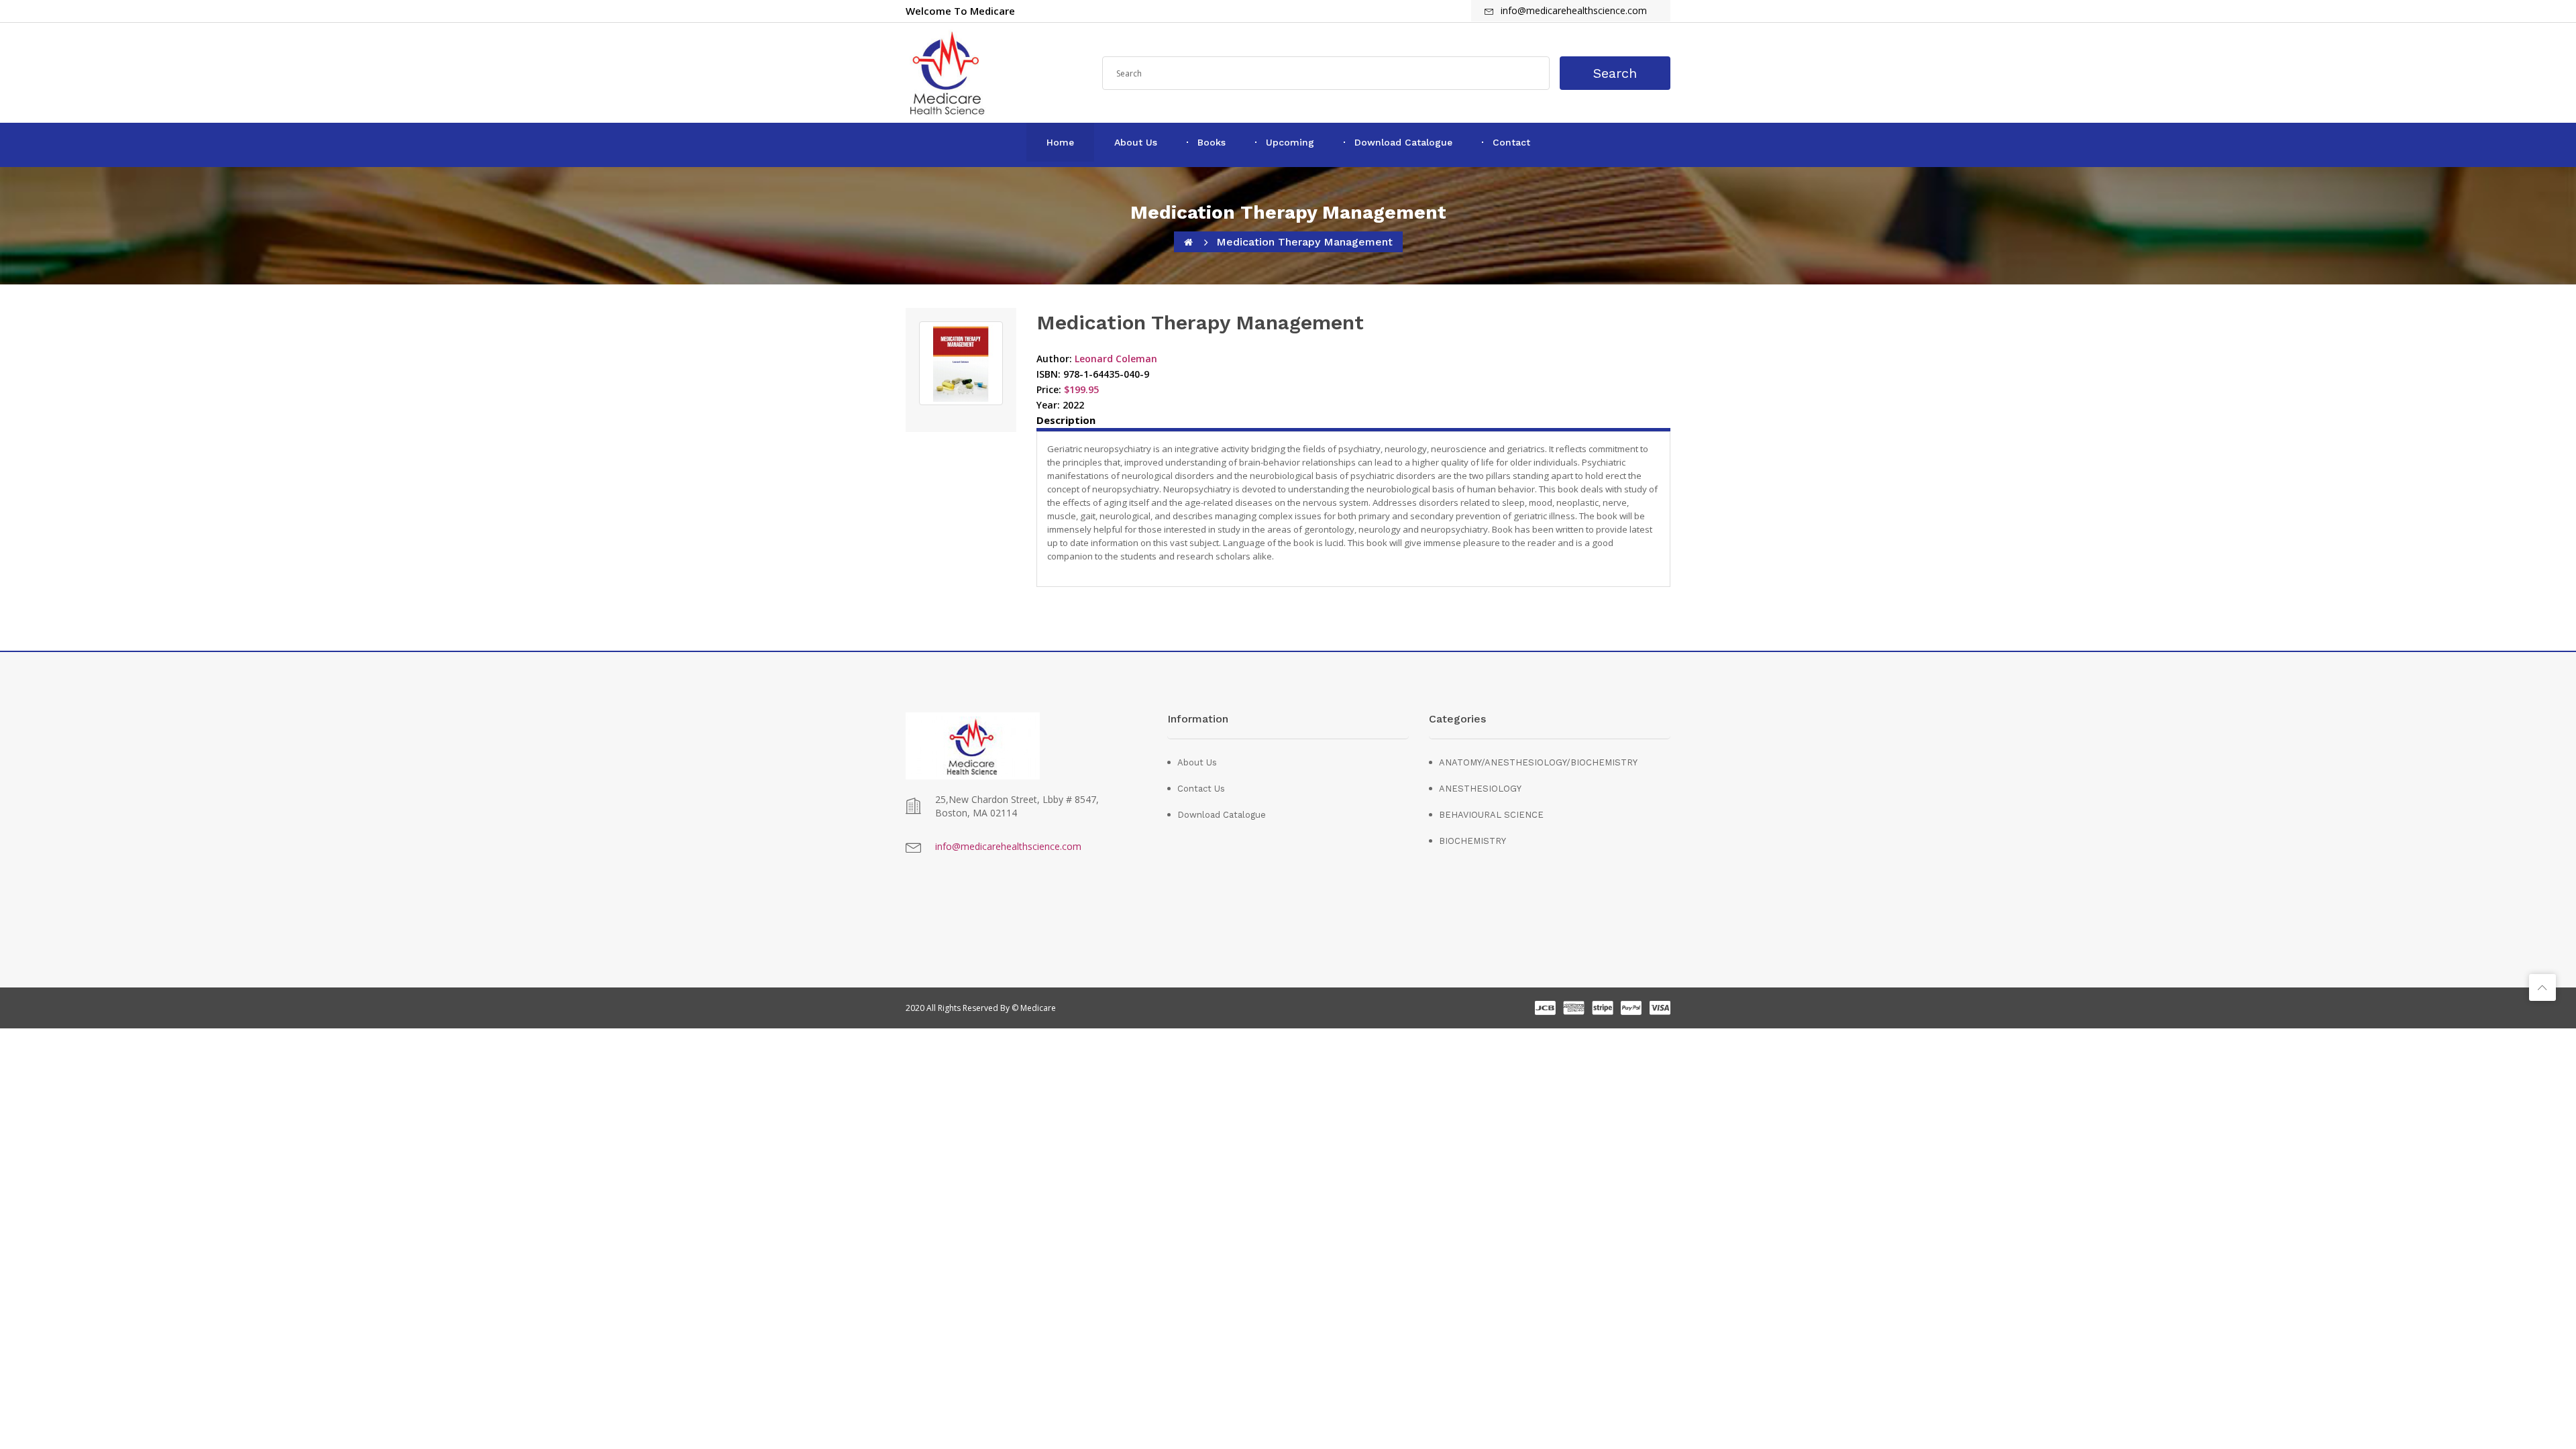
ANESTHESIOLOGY (1480, 789)
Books (1212, 142)
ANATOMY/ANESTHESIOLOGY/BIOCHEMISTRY (1494, 762)
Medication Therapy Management (1304, 242)
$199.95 (1081, 389)
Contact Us (1201, 789)
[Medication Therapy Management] (961, 363)
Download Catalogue (1403, 142)
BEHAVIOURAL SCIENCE (1491, 815)
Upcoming (1290, 142)
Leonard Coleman (1116, 359)
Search (1615, 73)
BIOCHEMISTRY (1472, 841)
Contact (1511, 142)
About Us (1136, 142)
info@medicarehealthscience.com (1008, 846)
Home (1060, 142)
